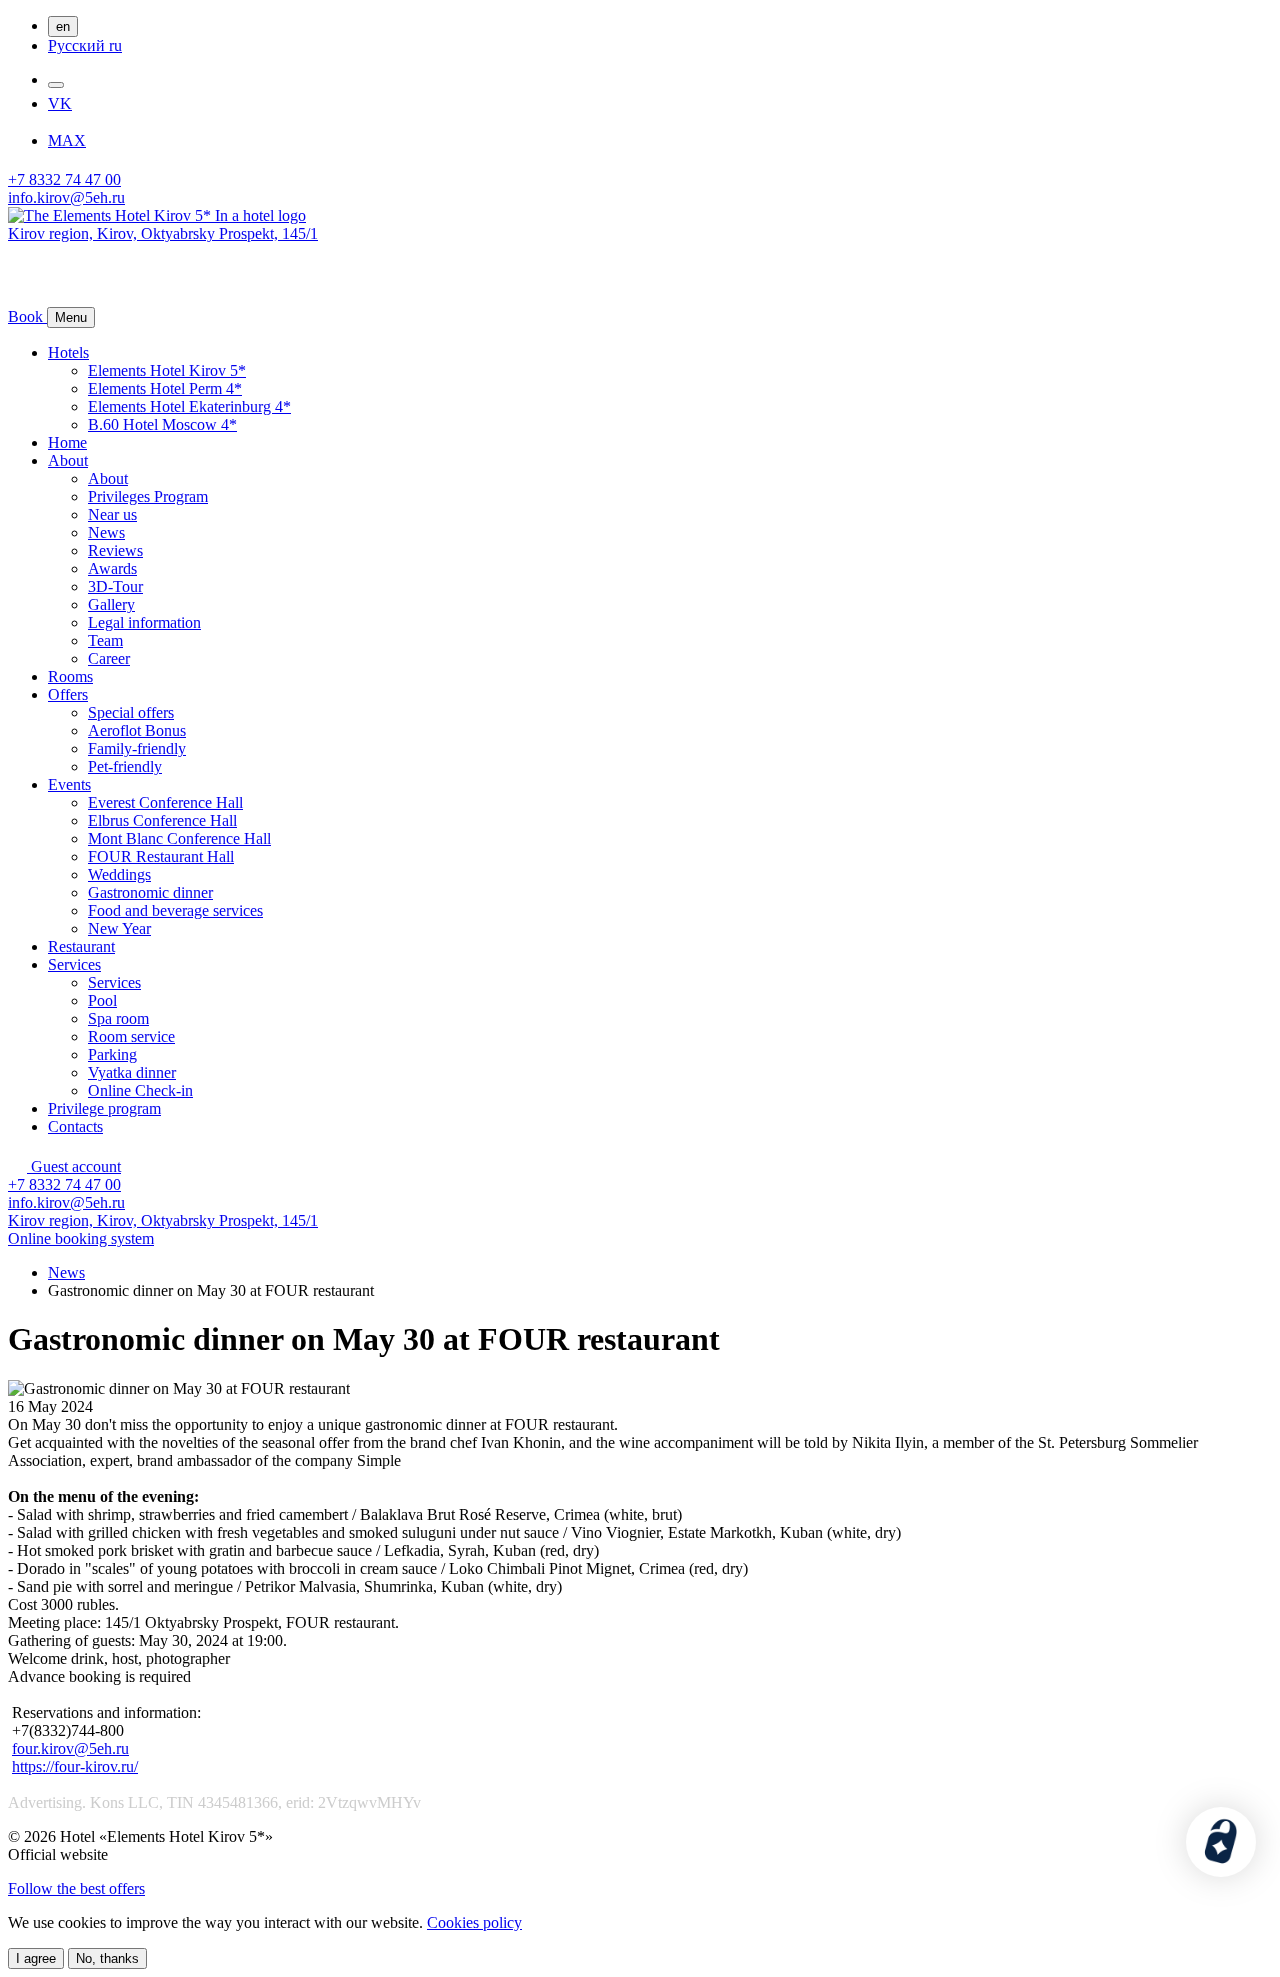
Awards (112, 568)
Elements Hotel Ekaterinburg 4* (189, 406)
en (63, 26)
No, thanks (107, 1958)
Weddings (119, 874)
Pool (102, 1000)
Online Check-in (140, 1090)
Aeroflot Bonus (137, 730)
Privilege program (104, 1108)
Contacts (75, 1126)
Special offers (131, 712)
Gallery (111, 604)
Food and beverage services (175, 910)
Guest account (74, 1166)
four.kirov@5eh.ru (70, 1748)
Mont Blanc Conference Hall (179, 838)
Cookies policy (474, 1922)
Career (109, 658)
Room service (131, 1036)
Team (105, 640)
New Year (119, 928)
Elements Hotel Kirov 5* (167, 370)
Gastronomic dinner (150, 892)
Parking (112, 1054)
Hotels (68, 352)
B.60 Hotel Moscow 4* (162, 424)
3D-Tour (115, 586)
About (68, 460)
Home (67, 442)
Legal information (144, 622)
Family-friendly (137, 748)
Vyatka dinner (132, 1072)
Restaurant (81, 946)
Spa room (118, 1018)
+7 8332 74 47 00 (64, 179)
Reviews (115, 550)
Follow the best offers (76, 1888)
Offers (68, 694)
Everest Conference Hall (165, 802)
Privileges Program (148, 496)
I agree (36, 1958)
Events (69, 784)
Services (74, 964)
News (106, 532)
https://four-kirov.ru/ (75, 1766)
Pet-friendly (125, 766)
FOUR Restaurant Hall (161, 856)
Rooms (70, 676)
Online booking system (81, 1238)
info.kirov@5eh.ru (66, 197)
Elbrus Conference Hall (162, 820)
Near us (112, 514)
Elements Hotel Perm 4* (165, 388)
